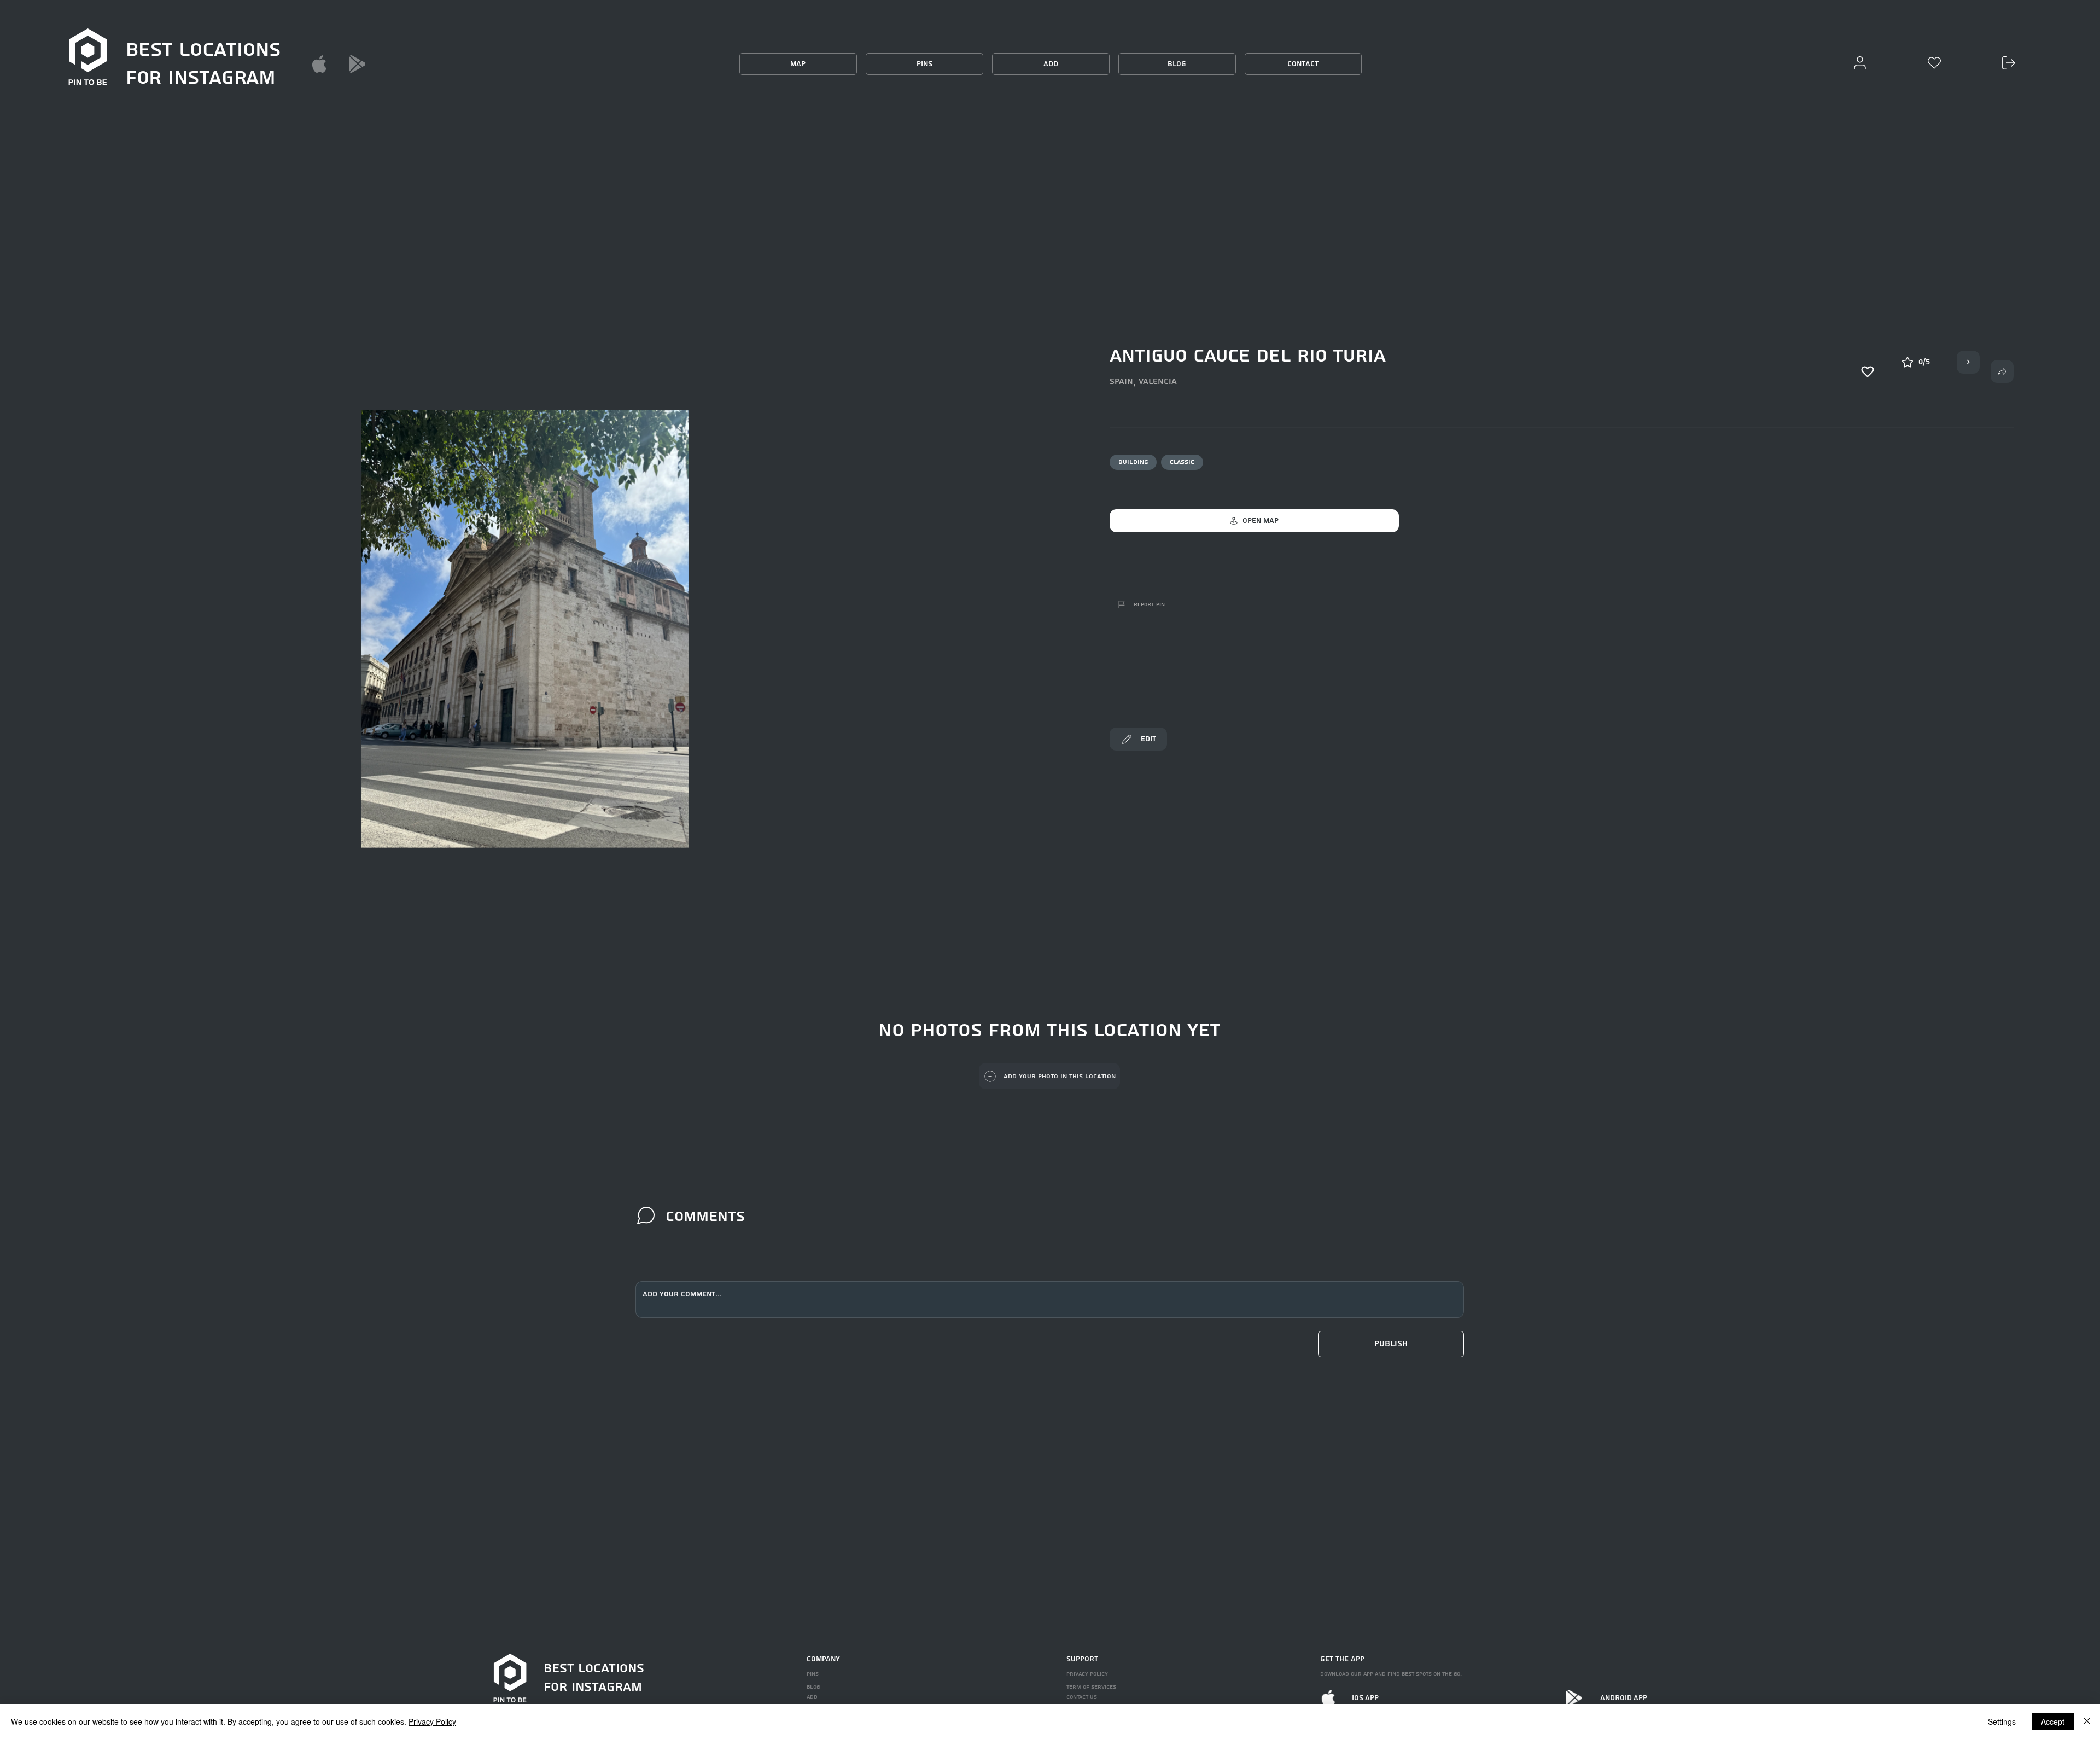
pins (813, 1674)
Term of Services (1091, 1687)
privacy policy (1087, 1674)
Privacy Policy (432, 1721)
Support (1082, 1659)
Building (1133, 462)
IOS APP (1365, 1698)
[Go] (1968, 362)
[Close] (2087, 1721)
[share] (2002, 371)
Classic (1182, 462)
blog (813, 1687)
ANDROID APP (1624, 1698)
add (812, 1697)
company (823, 1659)
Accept (2053, 1721)
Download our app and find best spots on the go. (1391, 1674)
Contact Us (1082, 1697)
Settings (2002, 1721)
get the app (1342, 1659)
